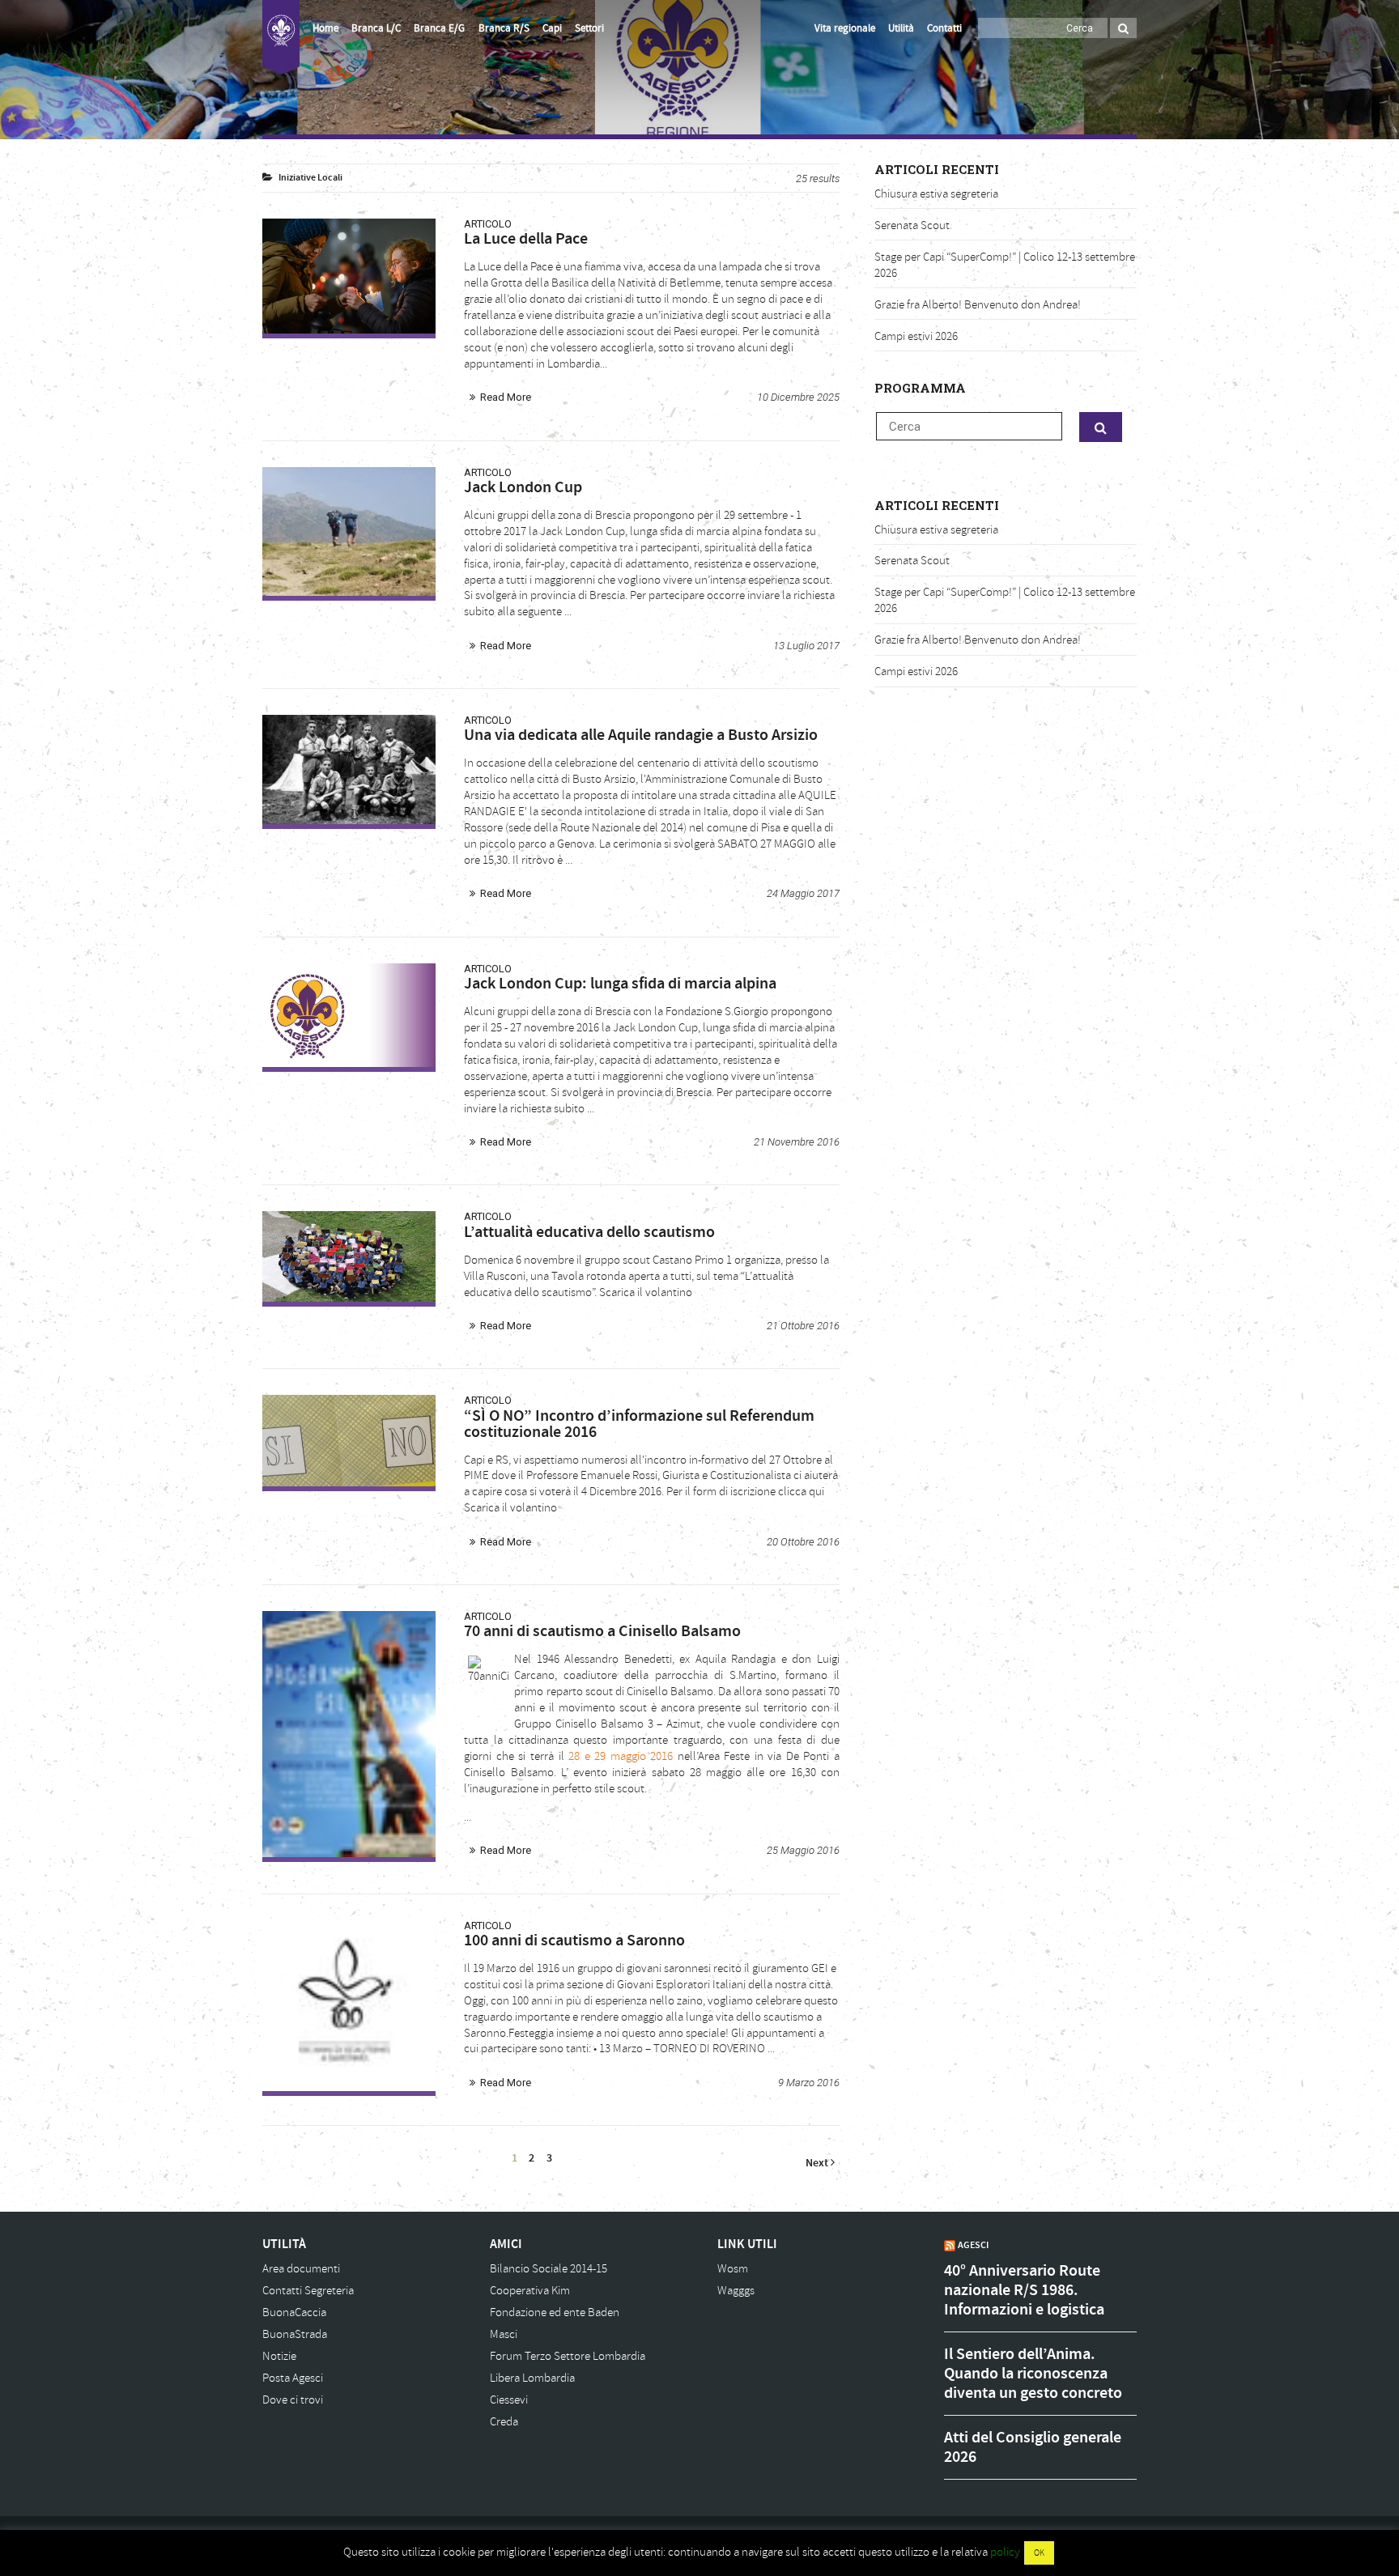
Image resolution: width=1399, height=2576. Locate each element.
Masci (504, 2334)
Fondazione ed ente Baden (555, 2312)
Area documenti (301, 2269)
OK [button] (1039, 2553)
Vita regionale (845, 28)
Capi (552, 28)
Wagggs (736, 2291)
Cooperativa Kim (530, 2291)
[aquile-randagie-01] (349, 769)
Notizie (279, 2356)
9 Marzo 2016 (809, 2083)
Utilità (901, 28)
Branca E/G (439, 28)
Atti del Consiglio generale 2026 (1033, 2447)
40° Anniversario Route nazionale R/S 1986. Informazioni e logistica (1024, 2290)
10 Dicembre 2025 (798, 397)
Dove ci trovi (293, 2400)
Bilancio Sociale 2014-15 (549, 2269)
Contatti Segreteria (308, 2291)
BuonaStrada (295, 2334)
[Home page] (281, 37)
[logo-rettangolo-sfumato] (349, 1015)
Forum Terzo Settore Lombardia (568, 2356)
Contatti (944, 28)
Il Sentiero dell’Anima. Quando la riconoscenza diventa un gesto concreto (1033, 2374)
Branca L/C (376, 28)
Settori (589, 28)
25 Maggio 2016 (803, 1850)
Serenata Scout (912, 225)
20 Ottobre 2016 (803, 1542)
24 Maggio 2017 (803, 893)
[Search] (1123, 28)
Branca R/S (504, 28)
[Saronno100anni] (349, 2006)
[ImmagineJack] (349, 532)
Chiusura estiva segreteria (936, 194)
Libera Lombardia (532, 2378)
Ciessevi (509, 2400)
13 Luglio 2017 (806, 646)
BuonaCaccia (294, 2312)
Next (818, 2163)
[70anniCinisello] (349, 1734)
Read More (506, 397)
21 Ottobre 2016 (803, 1326)
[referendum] (349, 1440)
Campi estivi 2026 (916, 336)
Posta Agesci (293, 2378)
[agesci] (349, 1256)
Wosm (733, 2269)
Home (325, 28)
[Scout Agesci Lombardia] (349, 276)
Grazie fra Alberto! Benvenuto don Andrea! (978, 305)
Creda (504, 2422)
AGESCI (973, 2245)
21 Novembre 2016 (797, 1142)
